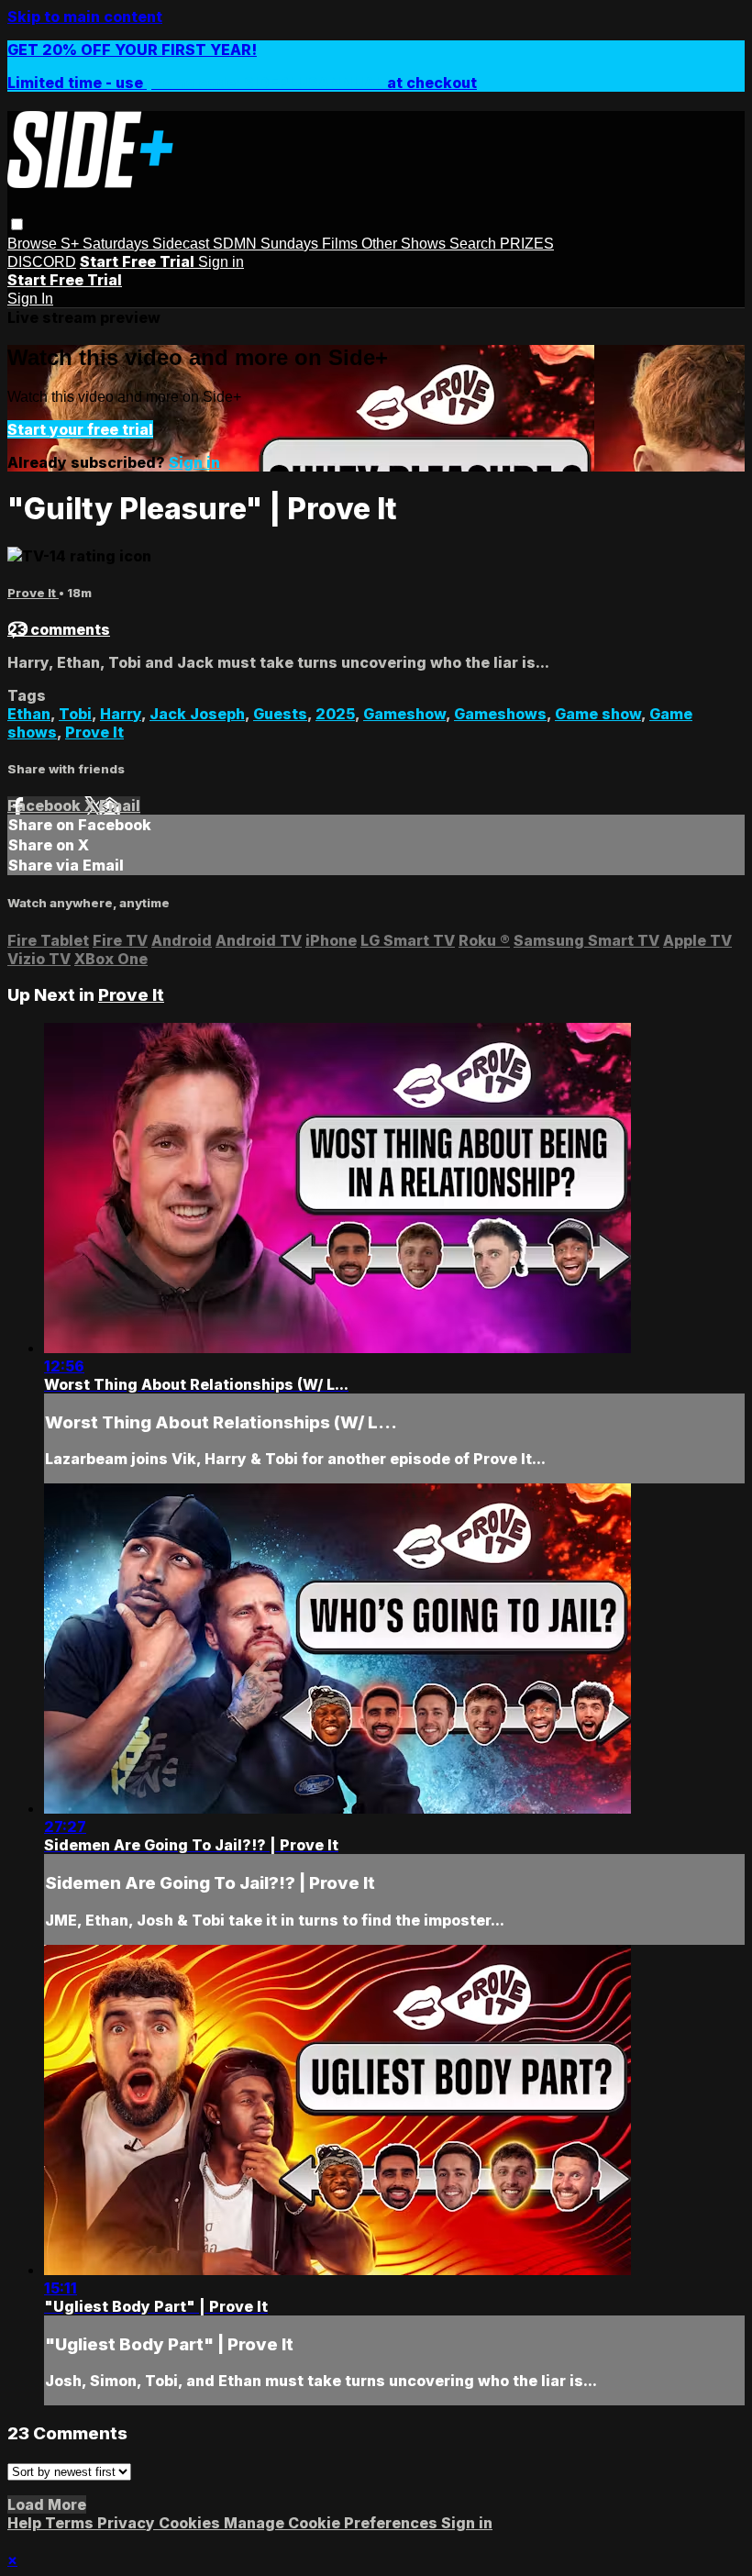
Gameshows (500, 714)
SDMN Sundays (267, 244)
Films (342, 244)
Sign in (221, 262)
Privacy (128, 2523)
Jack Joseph (197, 714)
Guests (280, 714)
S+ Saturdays (106, 244)
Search (475, 244)
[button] (17, 224)
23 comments (59, 629)
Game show (598, 714)
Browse (34, 244)
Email (120, 805)
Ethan (29, 714)
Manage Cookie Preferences (332, 2523)
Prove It (33, 593)
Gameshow (404, 714)
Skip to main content (85, 17)
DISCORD (42, 262)
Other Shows (405, 244)
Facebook (46, 805)
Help (26, 2523)
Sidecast (182, 244)
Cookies (191, 2523)
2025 (335, 714)
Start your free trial (80, 429)
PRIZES (527, 244)
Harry (121, 714)
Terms (71, 2523)
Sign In (30, 299)
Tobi (75, 714)
